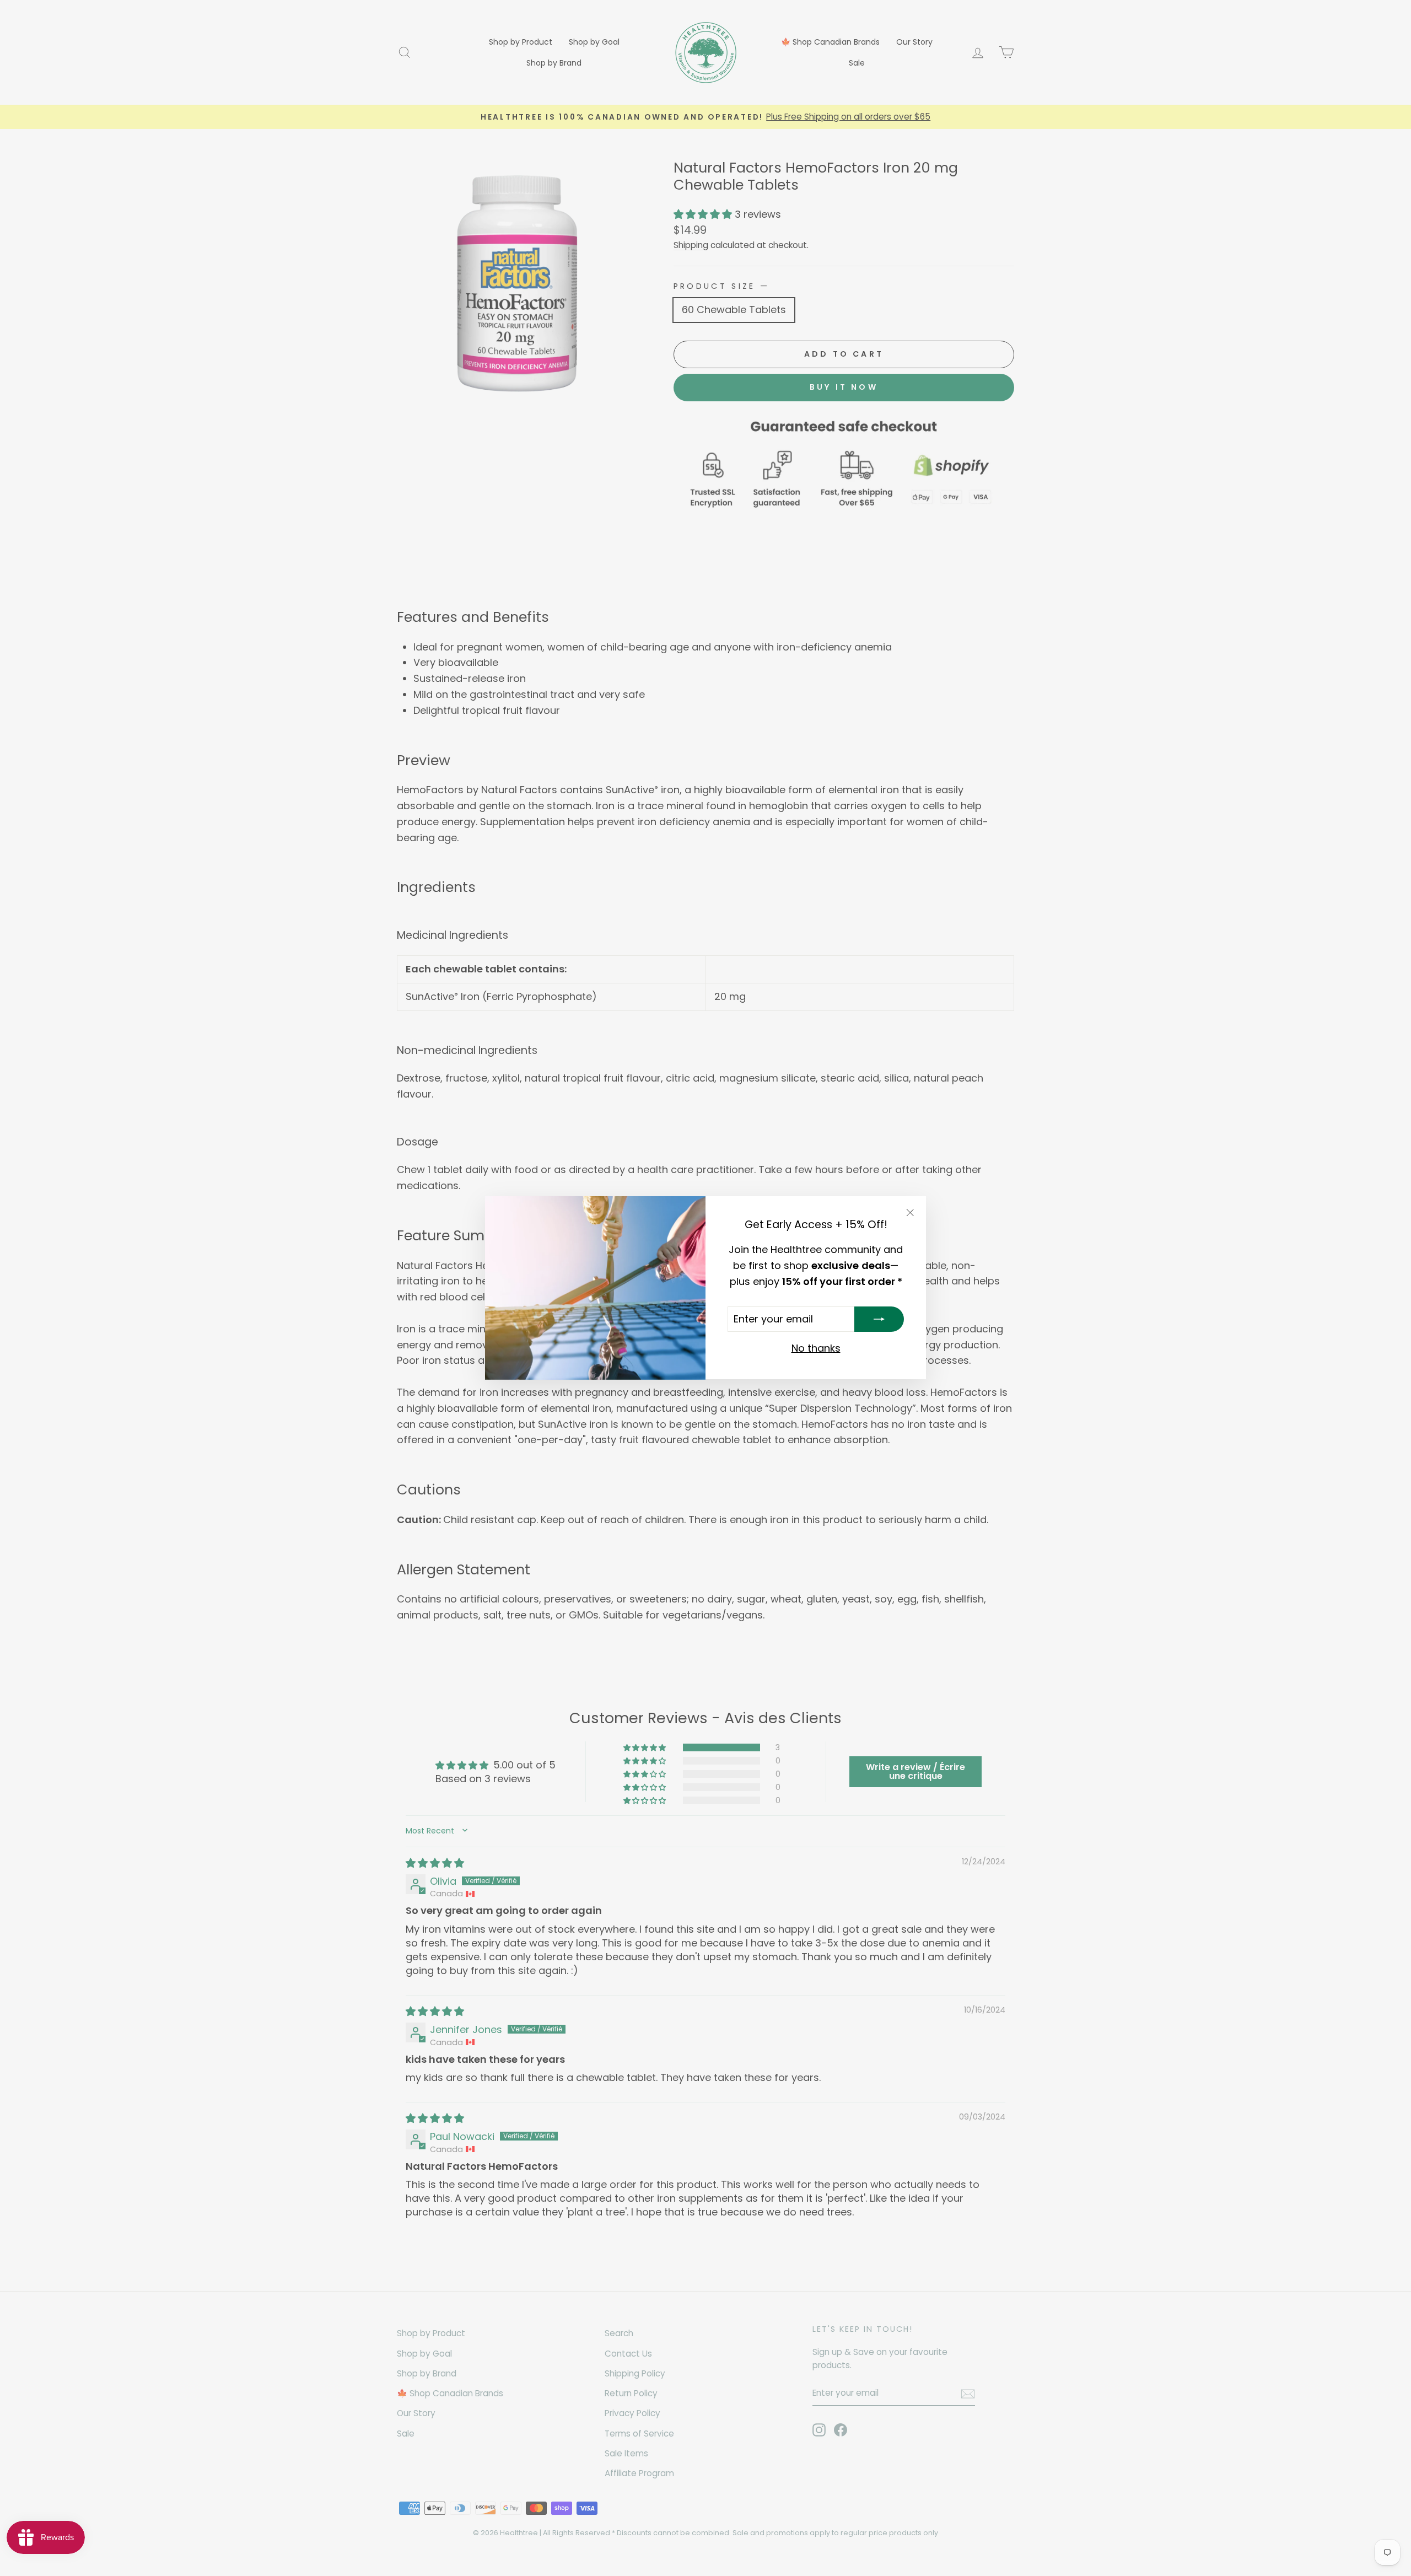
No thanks (816, 1349)
